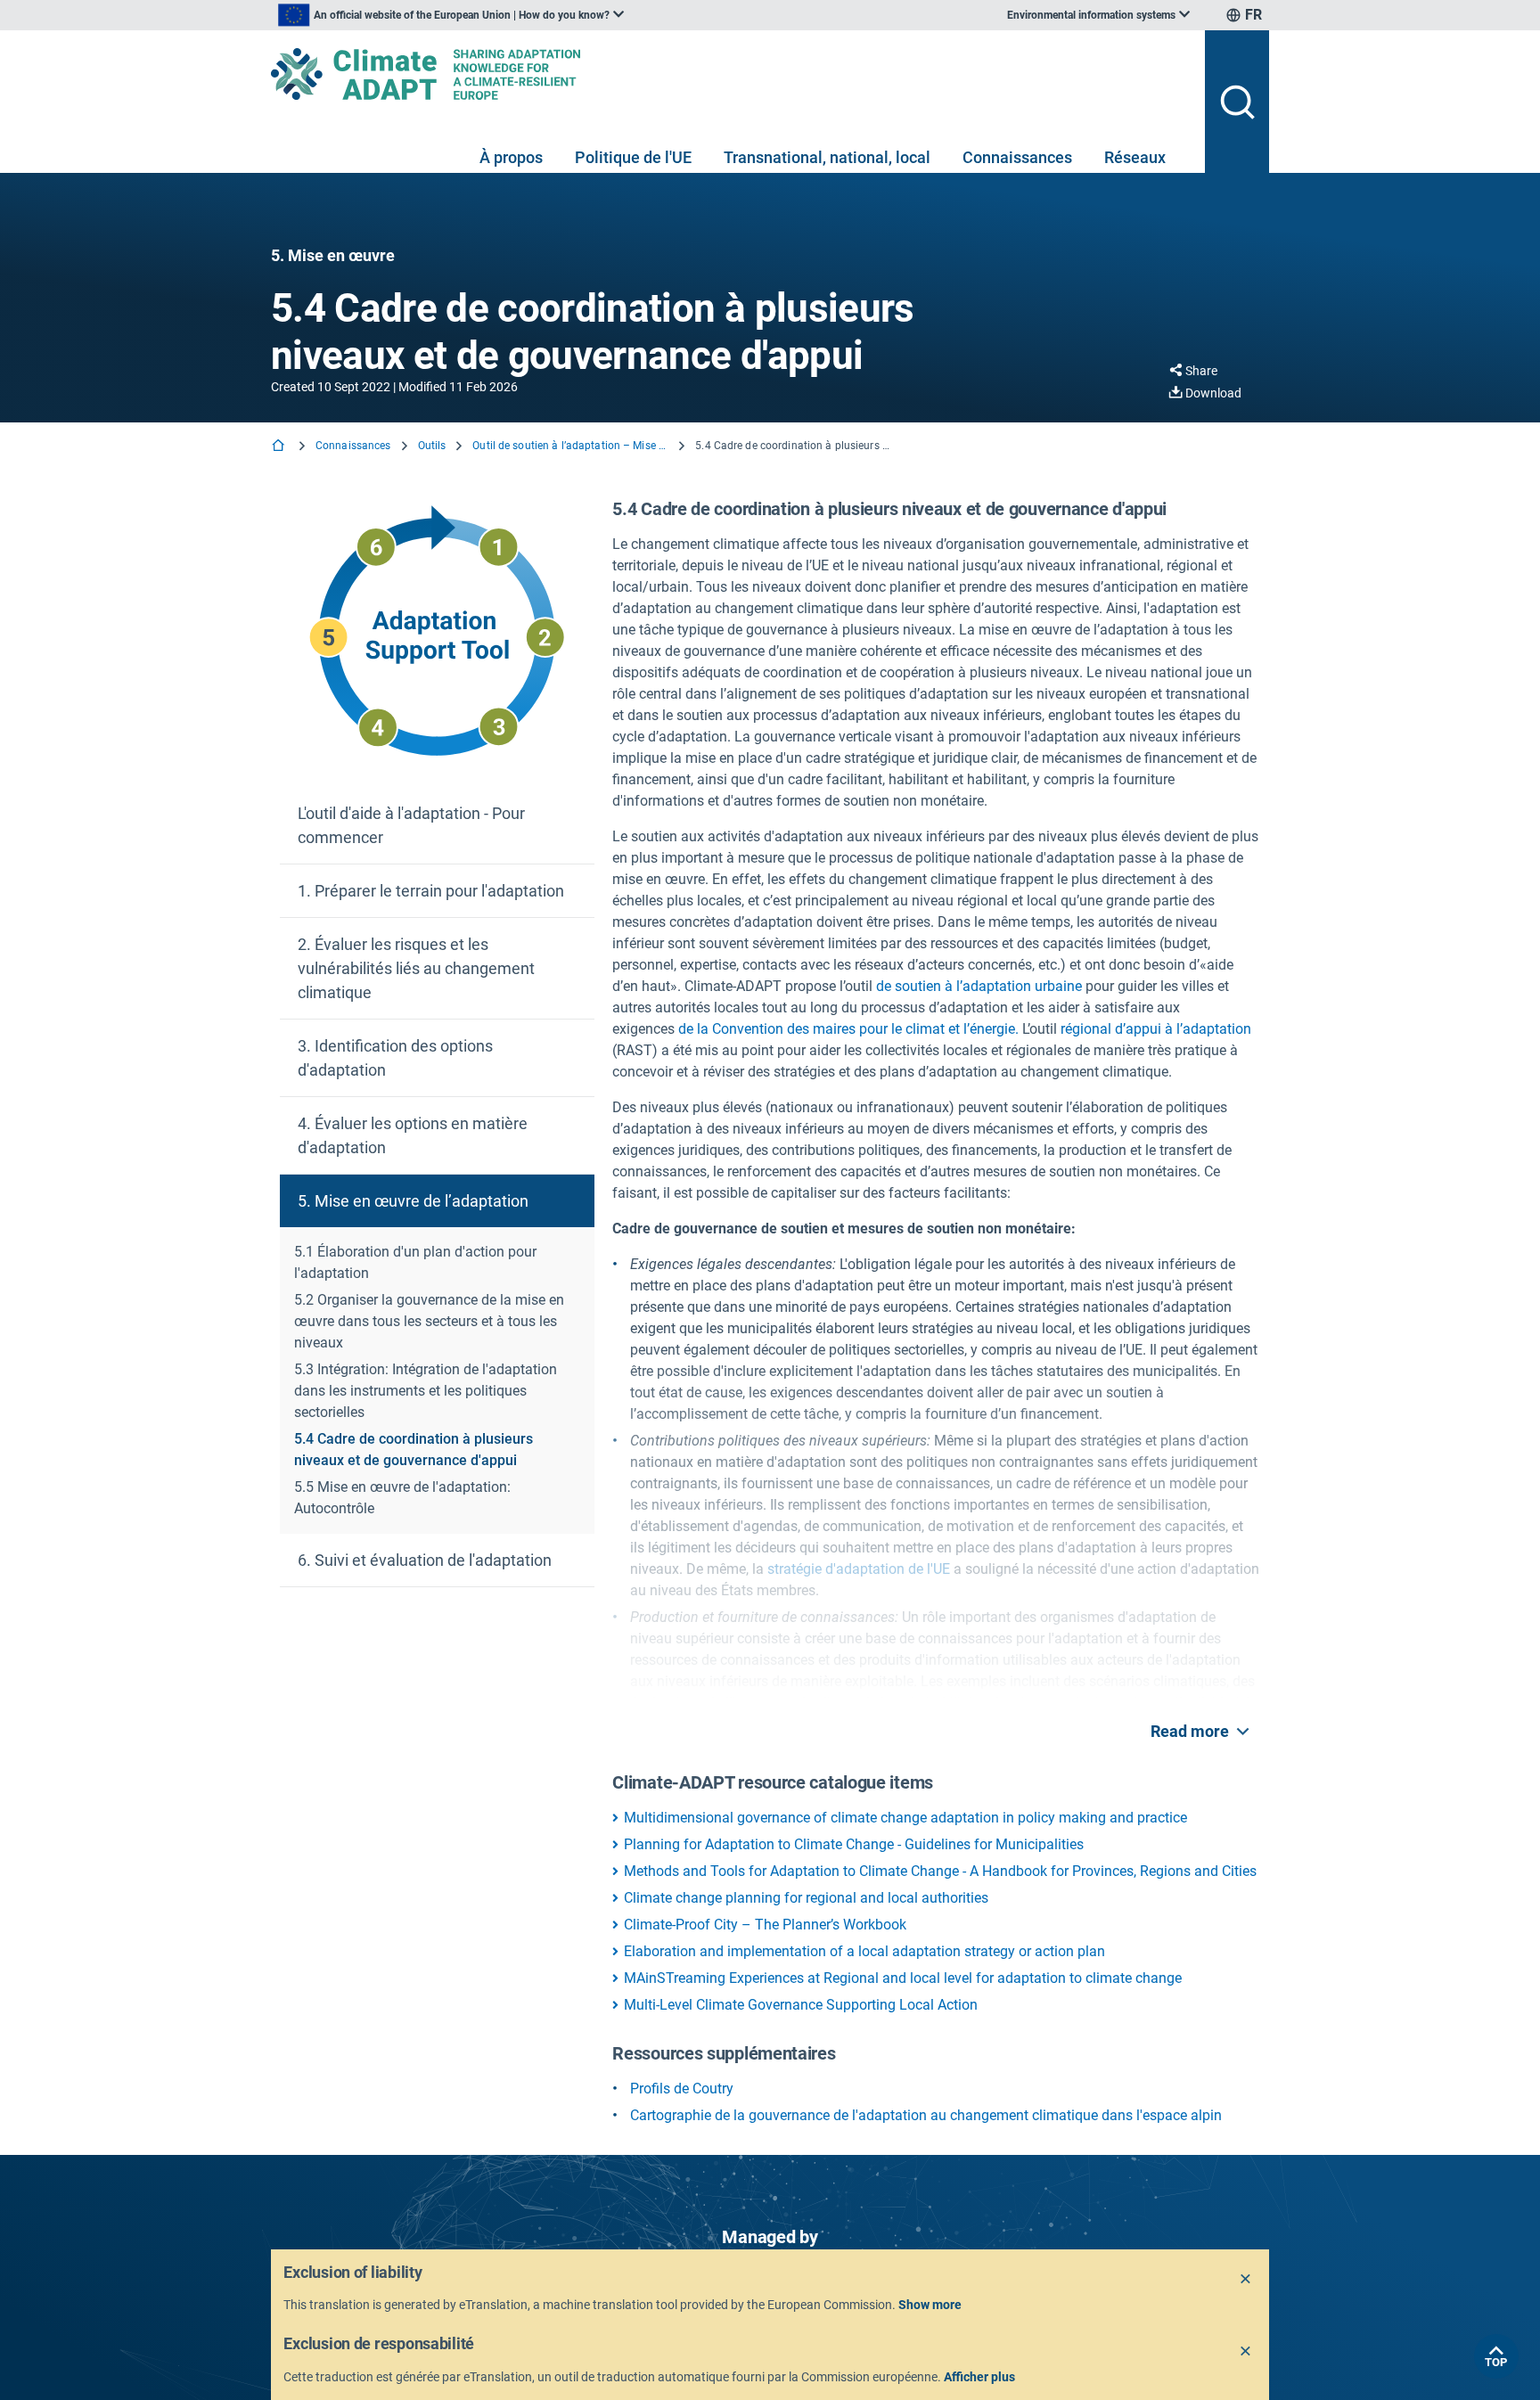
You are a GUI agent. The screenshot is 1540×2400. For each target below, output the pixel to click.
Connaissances (1017, 157)
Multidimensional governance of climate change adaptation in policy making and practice (905, 1818)
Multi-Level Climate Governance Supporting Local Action (801, 2005)
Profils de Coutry (682, 2089)
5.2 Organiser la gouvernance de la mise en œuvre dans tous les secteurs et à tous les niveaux (429, 1321)
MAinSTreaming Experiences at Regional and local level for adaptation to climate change (903, 1978)
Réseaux (1135, 157)
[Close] (1246, 2280)
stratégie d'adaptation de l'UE (859, 1569)
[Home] (280, 447)
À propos (511, 157)
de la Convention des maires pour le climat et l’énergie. (848, 1029)
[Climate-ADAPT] (731, 74)
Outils (432, 446)
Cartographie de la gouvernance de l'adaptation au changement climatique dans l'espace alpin (926, 2115)
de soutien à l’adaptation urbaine (979, 986)
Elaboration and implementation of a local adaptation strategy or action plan (864, 1951)
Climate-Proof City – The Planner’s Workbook (765, 1925)
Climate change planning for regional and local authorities (806, 1898)
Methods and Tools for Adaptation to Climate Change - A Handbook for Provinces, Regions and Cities (940, 1871)
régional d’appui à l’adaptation (1156, 1029)
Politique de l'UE (633, 157)
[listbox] (451, 15)
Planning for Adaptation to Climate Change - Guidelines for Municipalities (854, 1844)
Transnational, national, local (827, 157)
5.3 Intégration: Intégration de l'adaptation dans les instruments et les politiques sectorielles (426, 1391)
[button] (437, 826)
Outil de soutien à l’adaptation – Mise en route (570, 446)
